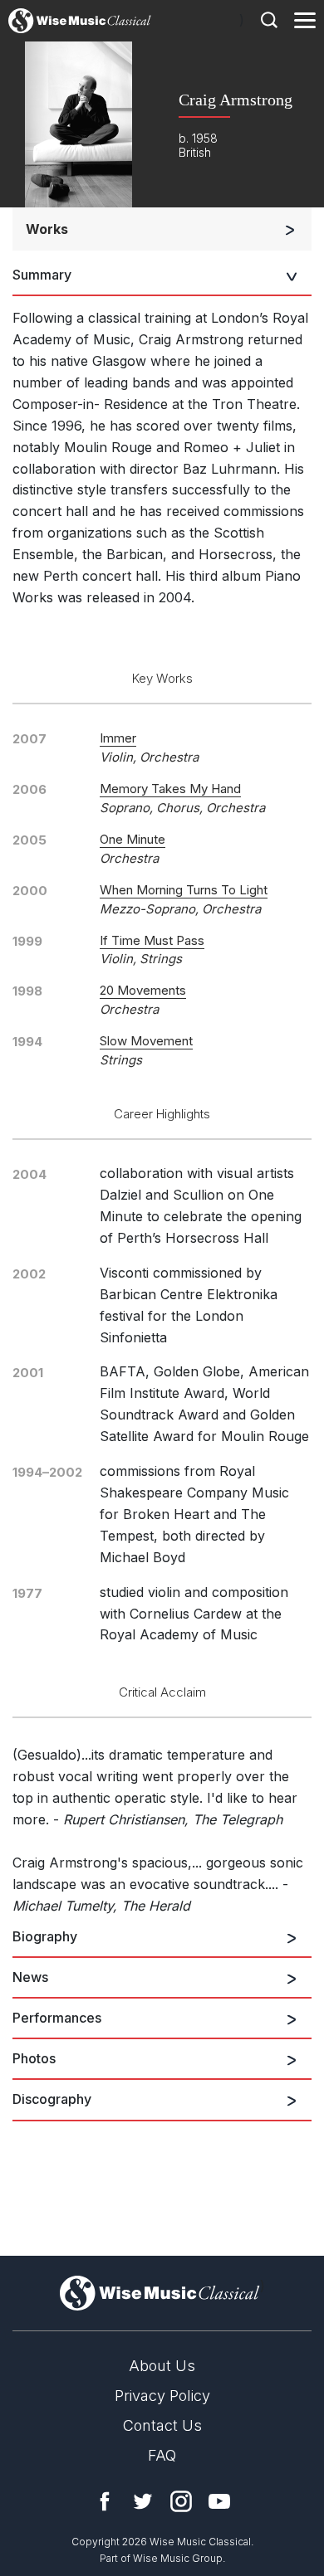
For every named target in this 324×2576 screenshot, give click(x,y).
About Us (162, 2366)
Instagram (181, 2501)
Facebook (105, 2501)
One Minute (133, 839)
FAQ (162, 2455)
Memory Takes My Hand (170, 789)
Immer (118, 738)
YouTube (219, 2501)
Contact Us (162, 2425)
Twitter (143, 2501)
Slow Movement (146, 1041)
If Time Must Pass (152, 940)
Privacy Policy (162, 2396)
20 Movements (143, 990)
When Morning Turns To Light (184, 890)
